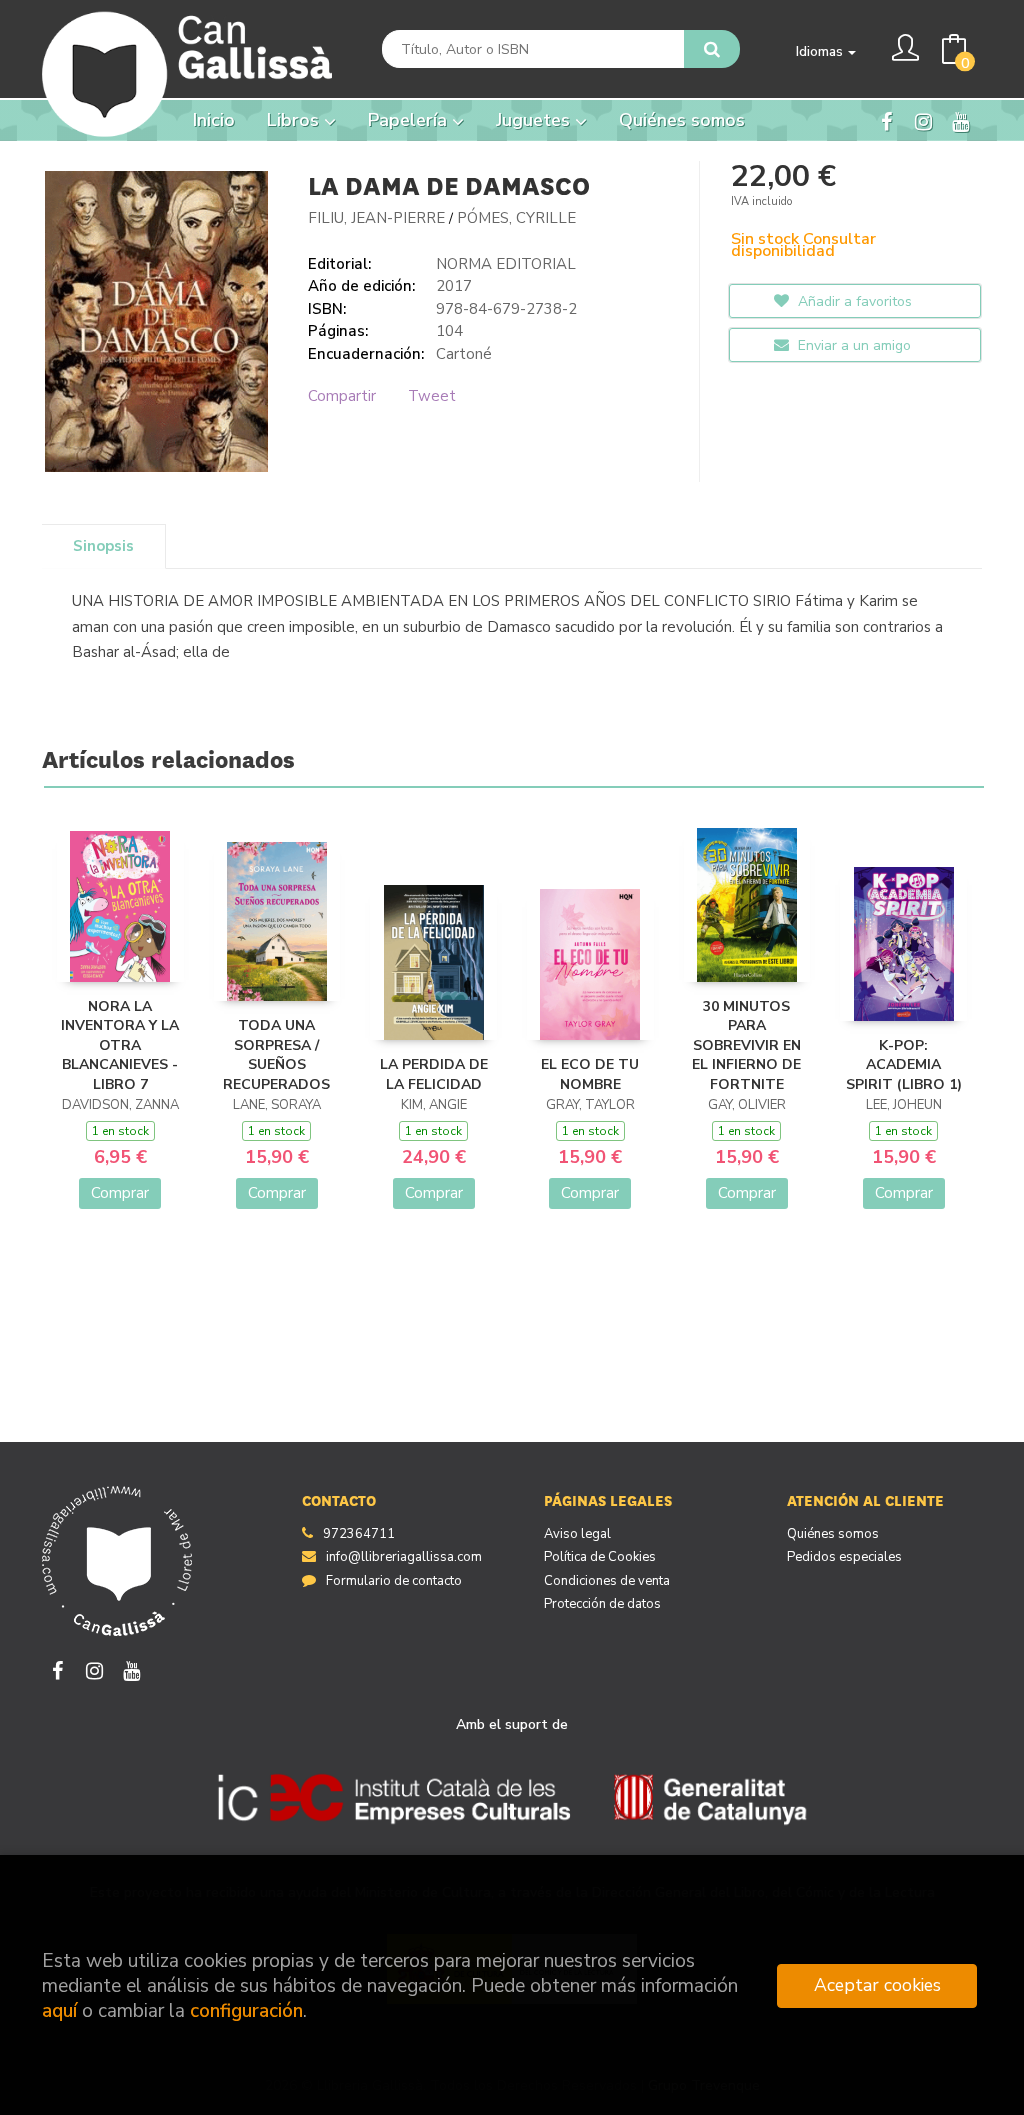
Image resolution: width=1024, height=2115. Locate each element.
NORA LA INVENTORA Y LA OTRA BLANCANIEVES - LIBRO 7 (120, 1045)
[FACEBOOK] (886, 120)
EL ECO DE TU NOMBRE (590, 1074)
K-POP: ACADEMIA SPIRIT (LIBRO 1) (904, 1065)
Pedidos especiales (844, 1557)
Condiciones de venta (607, 1581)
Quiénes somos (833, 1534)
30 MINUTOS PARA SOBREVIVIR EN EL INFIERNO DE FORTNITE (746, 1045)
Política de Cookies (600, 1557)
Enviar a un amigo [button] (852, 345)
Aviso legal (577, 1534)
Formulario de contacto (394, 1581)
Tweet (432, 396)
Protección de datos (602, 1604)
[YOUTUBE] (960, 120)
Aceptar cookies (877, 1985)
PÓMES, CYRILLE (516, 218)
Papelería (410, 120)
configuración (246, 2011)
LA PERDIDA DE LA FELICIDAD (434, 1074)
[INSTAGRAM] (923, 120)
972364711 (359, 1534)
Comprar (120, 1193)
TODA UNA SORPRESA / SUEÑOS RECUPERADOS (276, 1055)
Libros (295, 120)
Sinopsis (103, 546)
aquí (59, 2011)
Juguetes (535, 120)
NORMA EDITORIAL (506, 264)
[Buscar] (712, 49)
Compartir (342, 396)
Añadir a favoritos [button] (853, 301)
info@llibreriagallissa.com (404, 1557)
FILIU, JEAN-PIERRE (376, 218)
